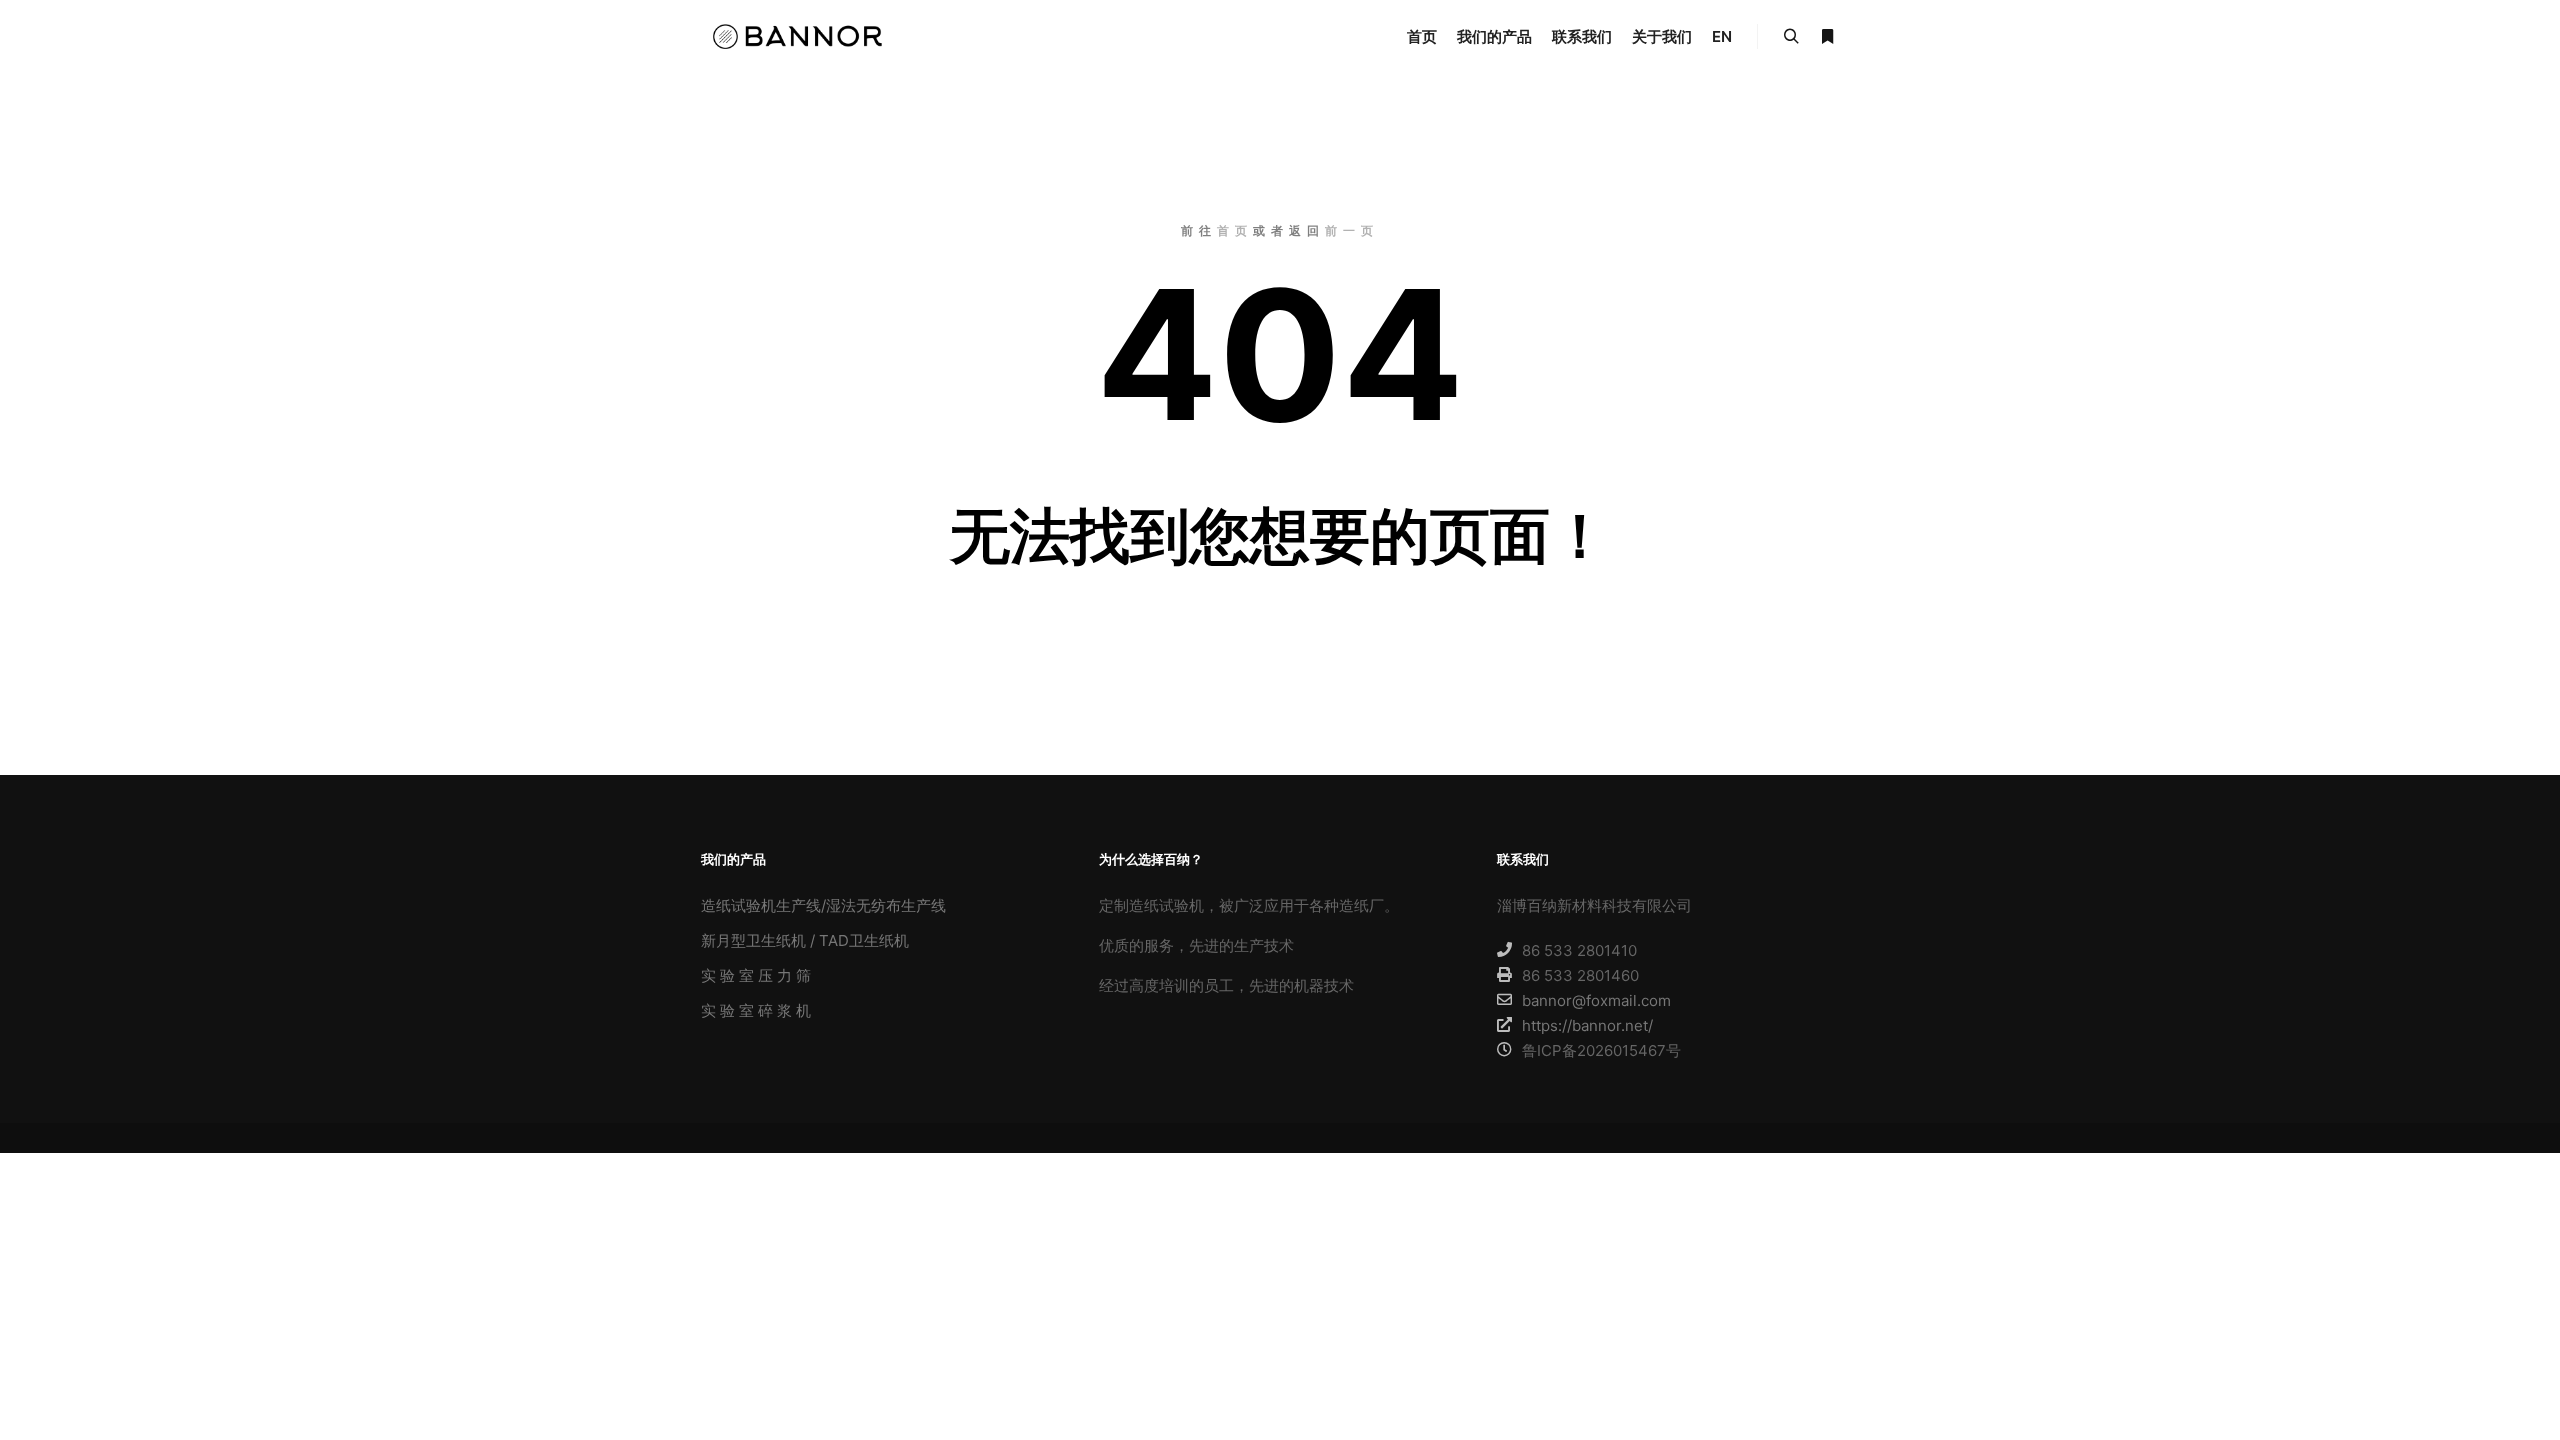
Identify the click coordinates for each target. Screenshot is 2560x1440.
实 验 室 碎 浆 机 (756, 1010)
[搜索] (1791, 37)
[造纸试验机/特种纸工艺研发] (800, 36)
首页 (1235, 230)
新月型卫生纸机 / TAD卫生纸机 (805, 940)
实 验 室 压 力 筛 (756, 975)
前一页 (1352, 230)
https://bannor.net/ (1587, 1025)
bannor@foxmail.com (1596, 1000)
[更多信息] (1827, 37)
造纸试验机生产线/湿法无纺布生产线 (823, 905)
